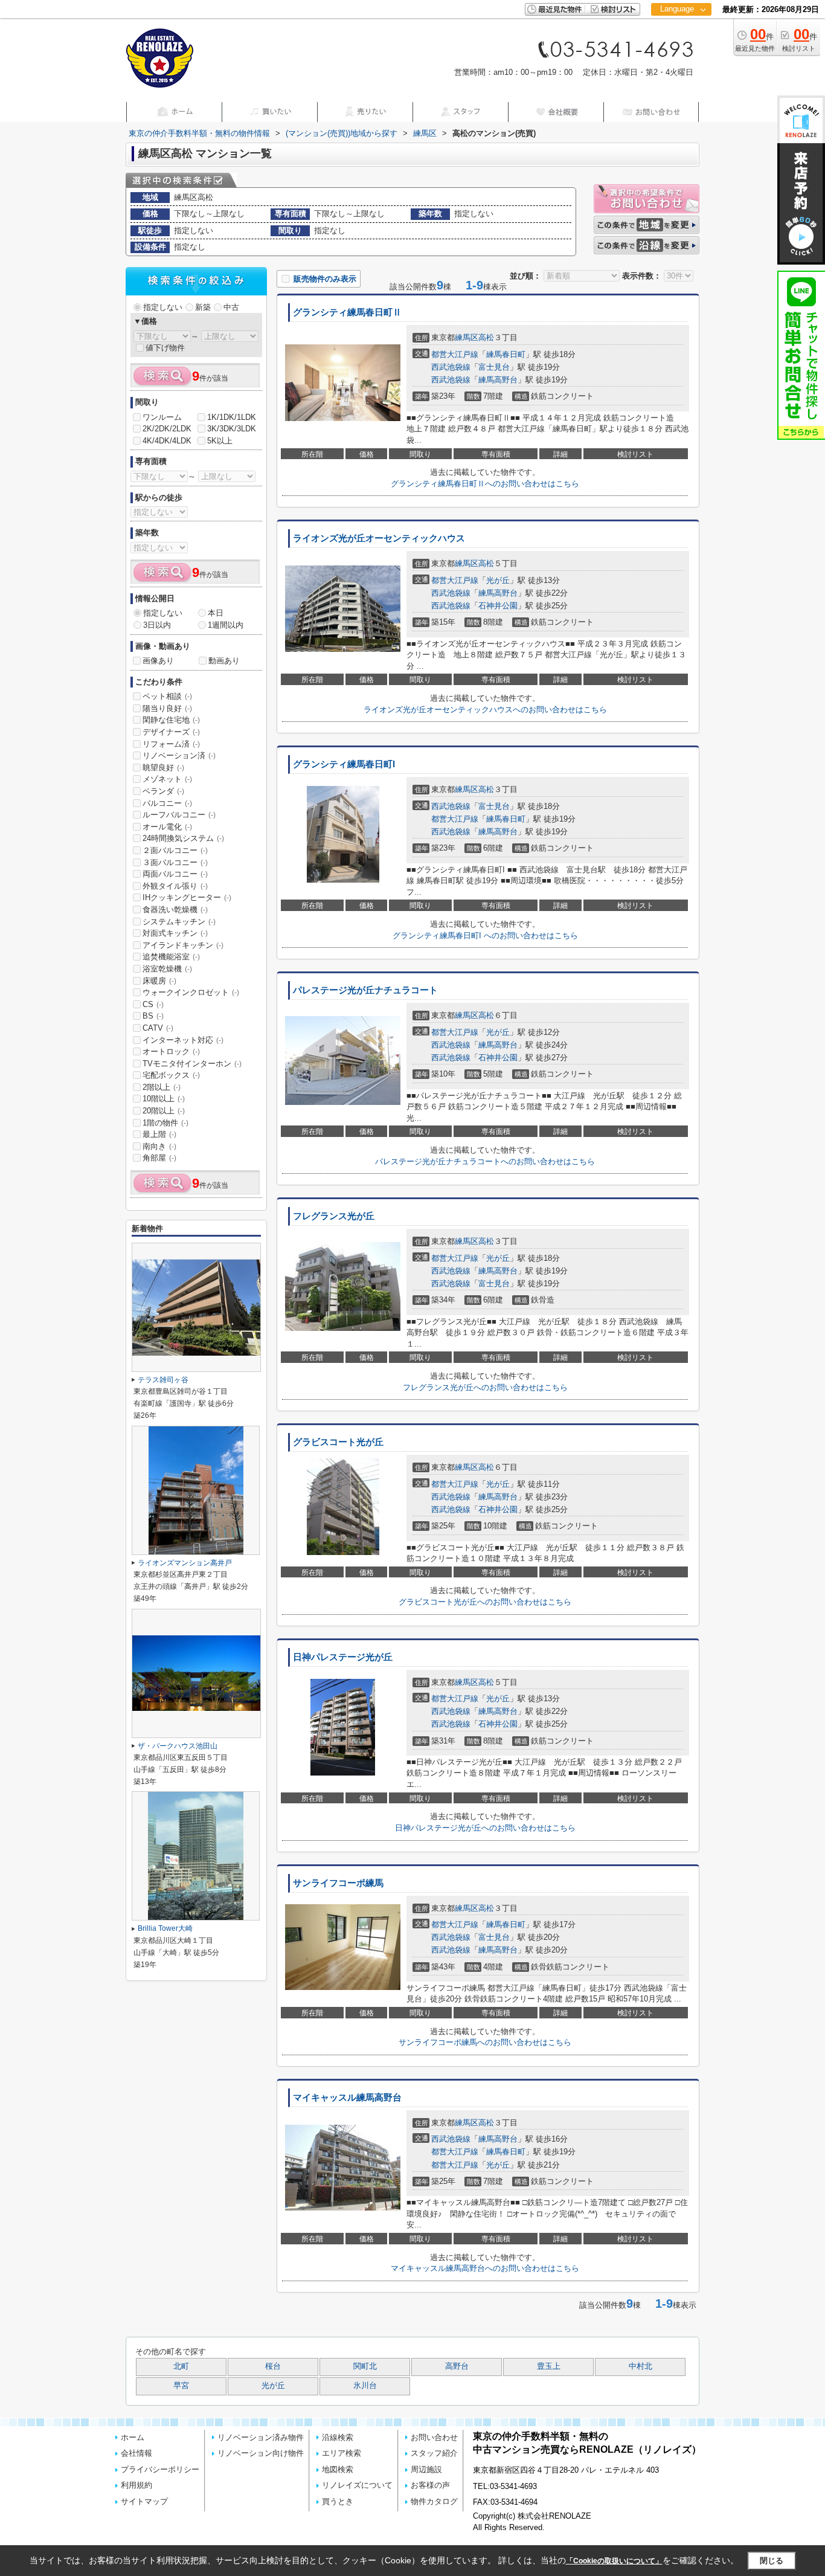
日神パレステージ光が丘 (343, 1657)
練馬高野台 (498, 380)
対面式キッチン (175, 933)
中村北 (640, 2366)
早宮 (181, 2386)
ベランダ (163, 791)
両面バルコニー (175, 874)
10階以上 (164, 1099)
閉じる (772, 2561)
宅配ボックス (171, 1075)
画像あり (158, 661)
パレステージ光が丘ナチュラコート (365, 990)
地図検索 (338, 2469)
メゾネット (167, 779)
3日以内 (157, 625)
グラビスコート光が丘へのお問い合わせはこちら (485, 1602)
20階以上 (164, 1111)
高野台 (457, 2366)
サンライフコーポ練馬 (338, 1883)
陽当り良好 (167, 708)
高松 (486, 337)
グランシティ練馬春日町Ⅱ (347, 312)
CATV (158, 1028)
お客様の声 (430, 2485)
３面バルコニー (175, 862)
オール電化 (167, 827)
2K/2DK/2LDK (167, 429)
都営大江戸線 (455, 354)
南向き (159, 1146)
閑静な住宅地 (171, 720)
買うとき (338, 2501)
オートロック (171, 1051)
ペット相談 (167, 696)
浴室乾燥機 (167, 969)
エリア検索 (342, 2453)
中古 (231, 307)
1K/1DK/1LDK (232, 417)
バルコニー (167, 803)
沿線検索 (338, 2437)
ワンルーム (162, 417)
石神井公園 (498, 606)
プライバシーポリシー (160, 2469)
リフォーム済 (171, 744)
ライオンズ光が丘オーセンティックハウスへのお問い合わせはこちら (485, 710)
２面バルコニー (175, 850)
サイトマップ (144, 2501)
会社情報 (136, 2453)
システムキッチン (179, 922)
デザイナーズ (171, 732)
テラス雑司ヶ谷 (163, 1380)
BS (153, 1016)
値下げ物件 (165, 348)
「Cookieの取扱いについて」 (614, 2561)
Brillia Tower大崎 (165, 1928)
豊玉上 (549, 2366)
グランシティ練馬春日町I (344, 764)
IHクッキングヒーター (187, 897)
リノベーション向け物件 (261, 2453)
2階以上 (162, 1087)
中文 (677, 48)
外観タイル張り (175, 886)
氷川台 (365, 2386)
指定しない (163, 307)
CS (153, 1004)
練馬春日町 (506, 354)
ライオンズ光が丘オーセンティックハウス (379, 538)
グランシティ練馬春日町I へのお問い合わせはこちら (485, 935)
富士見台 (494, 367)
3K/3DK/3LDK (232, 429)
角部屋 (159, 1158)
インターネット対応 (183, 1040)
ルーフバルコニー (179, 815)
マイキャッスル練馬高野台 (347, 2098)
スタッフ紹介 (434, 2453)
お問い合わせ (434, 2437)
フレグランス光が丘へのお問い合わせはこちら (485, 1387)
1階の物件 (165, 1123)
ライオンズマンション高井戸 (185, 1563)
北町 (181, 2366)
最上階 (159, 1134)
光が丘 (498, 580)
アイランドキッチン (183, 945)
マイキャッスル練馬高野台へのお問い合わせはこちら (485, 2268)
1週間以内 (226, 625)
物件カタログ (434, 2501)
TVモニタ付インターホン (192, 1064)
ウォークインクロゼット (191, 992)
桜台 (273, 2366)
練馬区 (467, 337)
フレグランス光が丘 (334, 1216)
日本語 (681, 34)
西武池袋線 (451, 367)
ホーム (133, 2437)
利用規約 (136, 2485)
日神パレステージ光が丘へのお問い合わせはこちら (485, 1828)
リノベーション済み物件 (261, 2437)
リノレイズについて (357, 2485)
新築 (203, 307)
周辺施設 (426, 2469)
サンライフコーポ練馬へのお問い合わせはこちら (485, 2042)
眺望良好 (163, 768)
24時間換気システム (183, 838)
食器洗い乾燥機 (175, 910)
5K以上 (220, 441)
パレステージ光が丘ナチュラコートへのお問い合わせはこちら (485, 1161)
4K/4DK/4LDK (167, 441)
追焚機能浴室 (171, 957)
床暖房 (159, 981)
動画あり (224, 661)
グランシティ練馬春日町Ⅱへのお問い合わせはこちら (485, 484)
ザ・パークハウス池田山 (178, 1746)
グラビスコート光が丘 (338, 1442)
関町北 (365, 2366)
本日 (216, 613)
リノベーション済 (179, 755)
